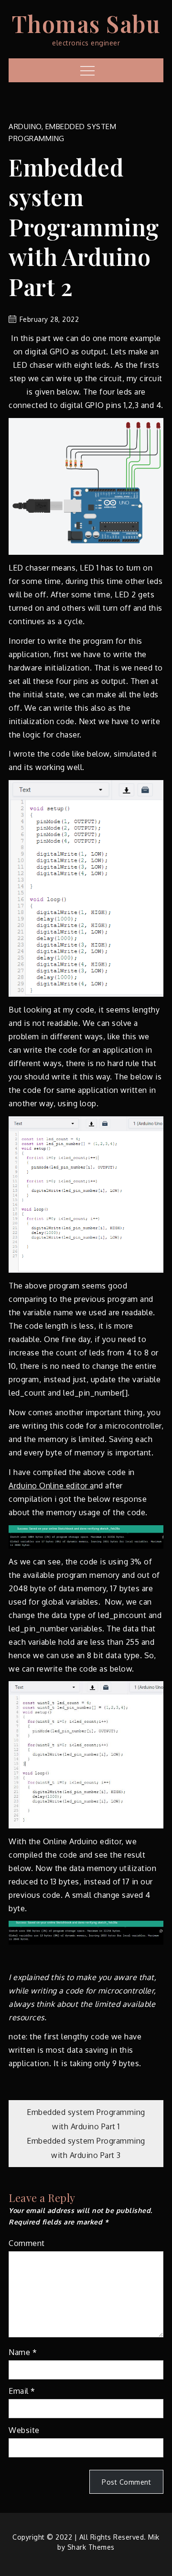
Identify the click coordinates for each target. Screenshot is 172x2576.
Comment (27, 2243)
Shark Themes (91, 2547)
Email (22, 2391)
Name (23, 2352)
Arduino (25, 127)
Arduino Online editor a (51, 1486)
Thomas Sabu (86, 23)
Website (24, 2430)
